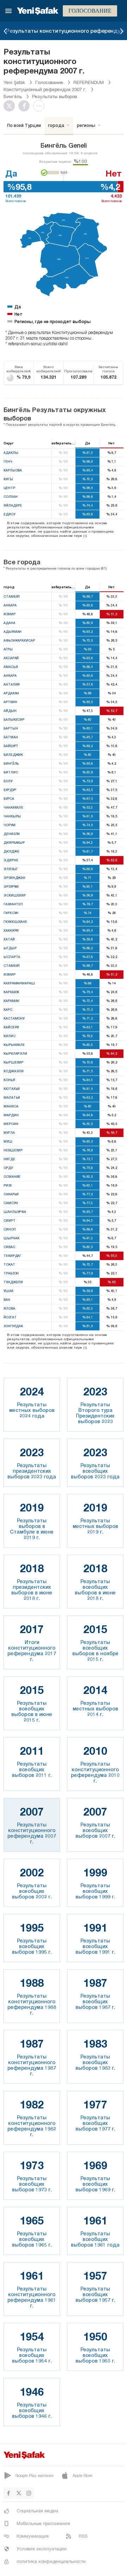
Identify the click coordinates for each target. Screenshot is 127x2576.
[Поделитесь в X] (11, 106)
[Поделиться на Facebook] (26, 106)
